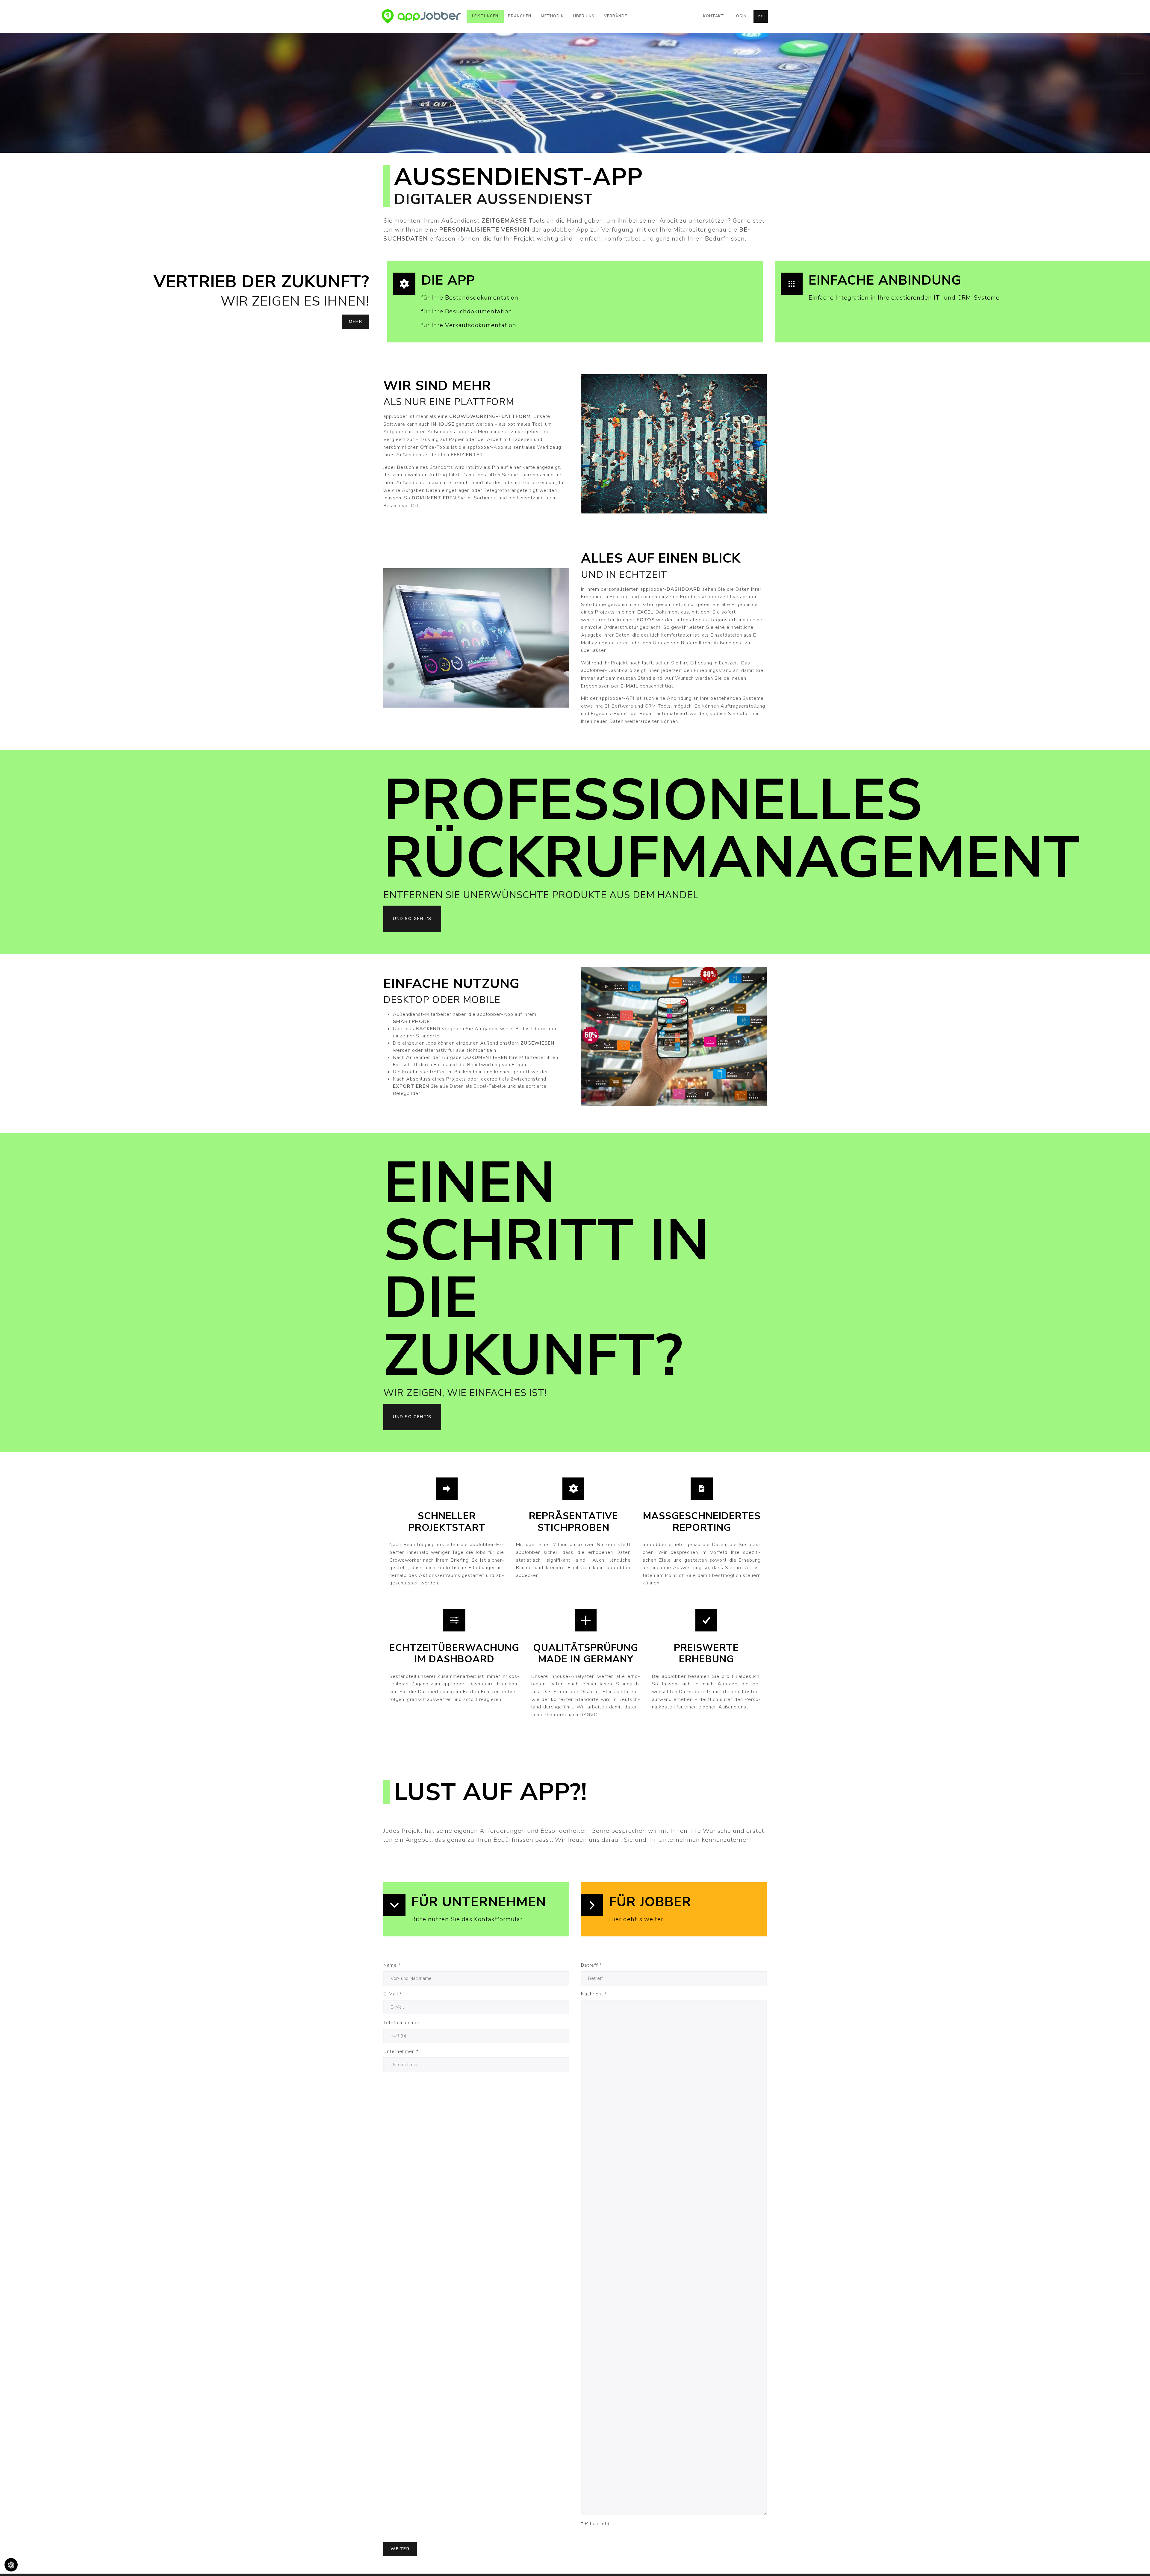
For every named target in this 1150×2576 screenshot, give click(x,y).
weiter (400, 2549)
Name (392, 1965)
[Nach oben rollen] (1137, 2563)
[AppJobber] (421, 16)
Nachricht (594, 1994)
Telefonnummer (401, 2023)
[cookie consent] (11, 2565)
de (761, 16)
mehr (355, 322)
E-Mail (393, 1994)
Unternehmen (401, 2051)
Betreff (591, 1965)
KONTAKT (1128, 52)
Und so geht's (412, 919)
